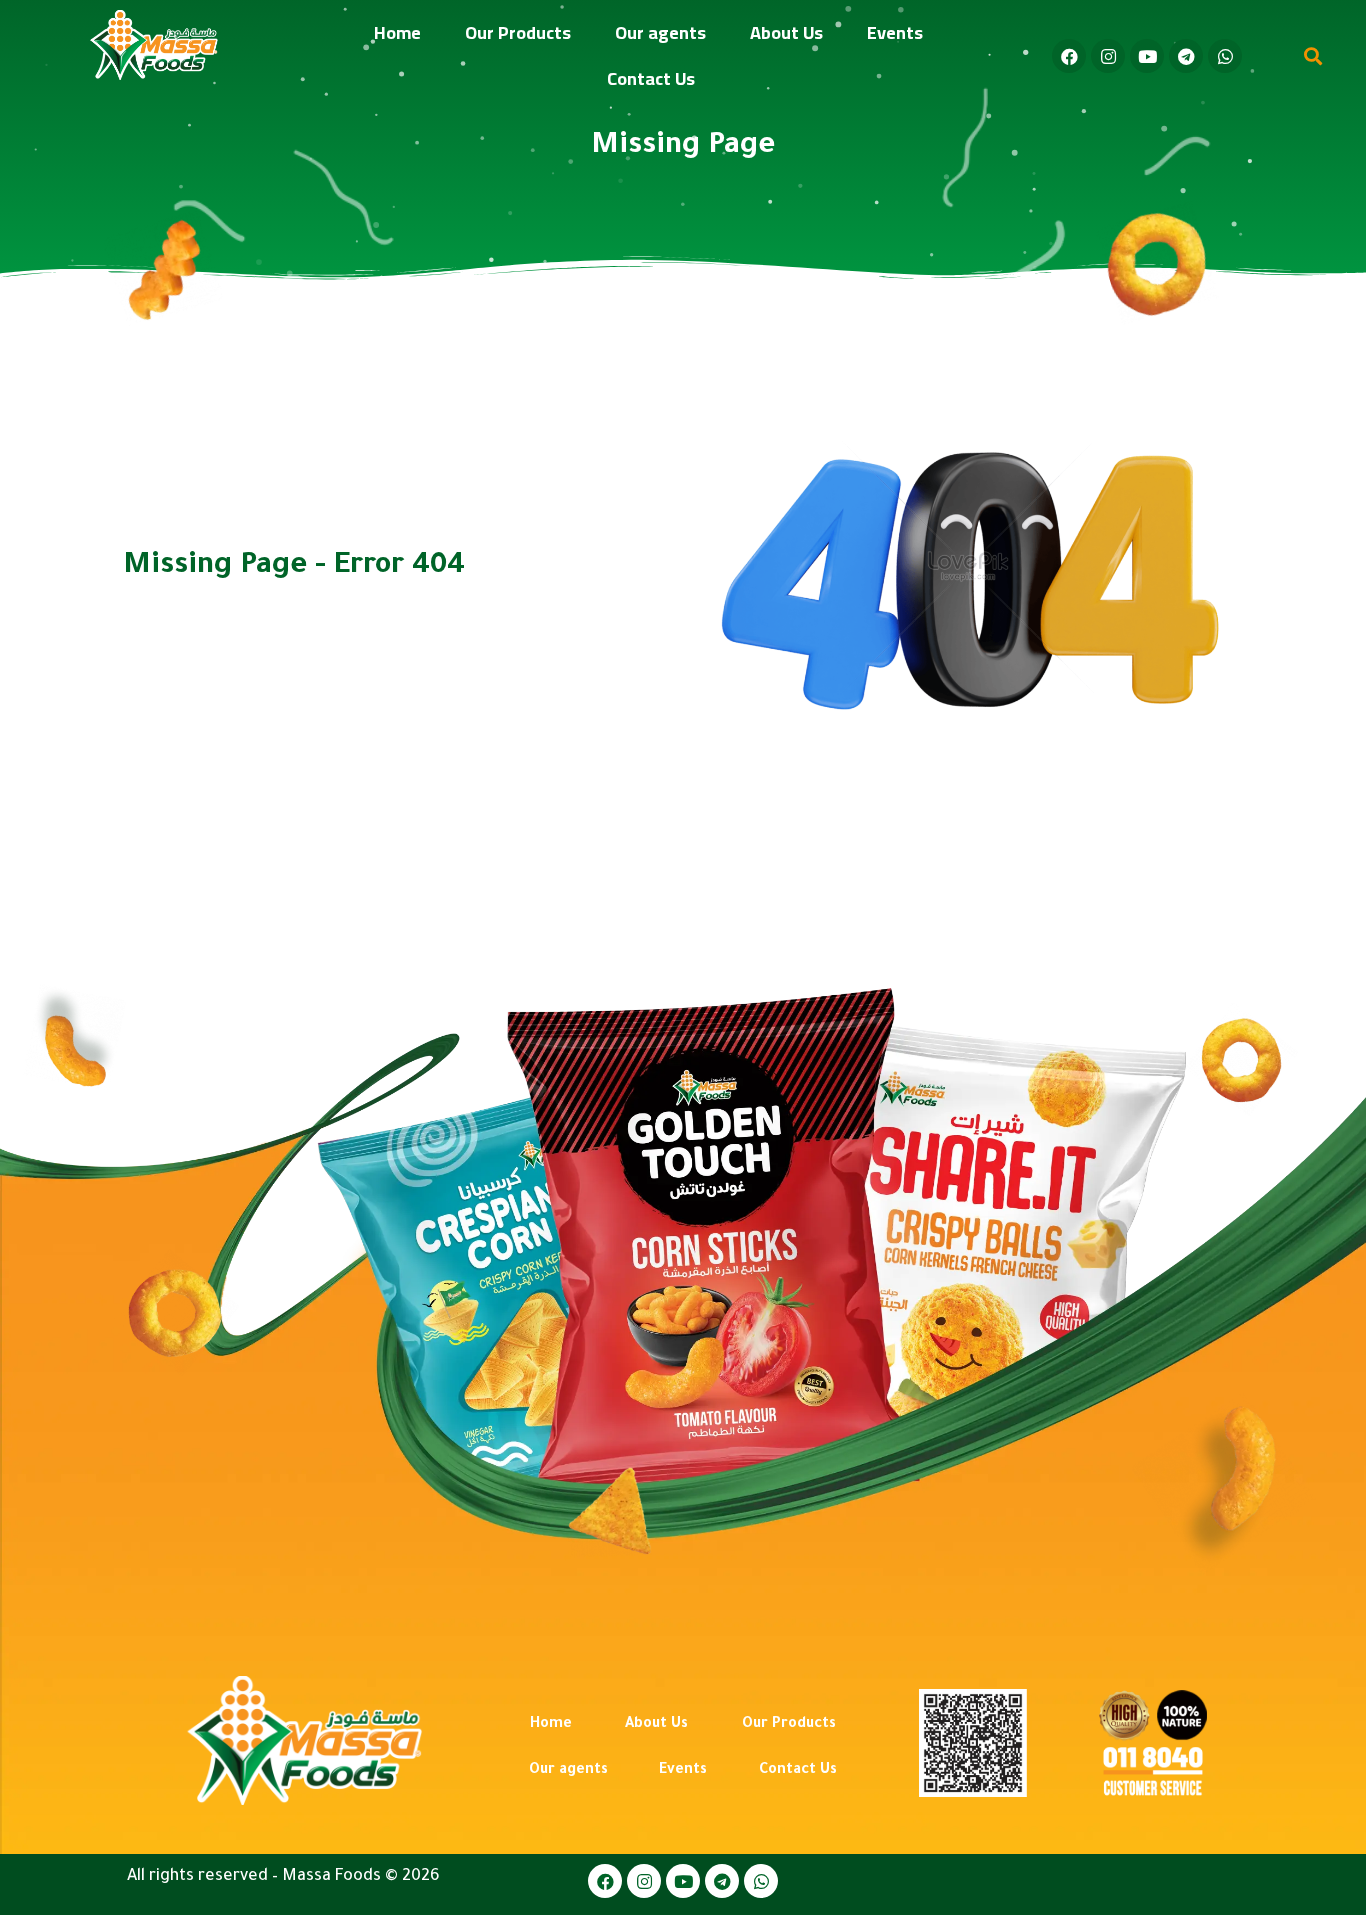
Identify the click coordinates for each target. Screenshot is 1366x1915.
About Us (786, 32)
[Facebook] (1069, 56)
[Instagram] (1108, 56)
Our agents (660, 32)
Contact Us (651, 78)
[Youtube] (1147, 56)
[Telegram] (1186, 56)
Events (895, 32)
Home (397, 32)
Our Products (518, 32)
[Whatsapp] (1225, 56)
